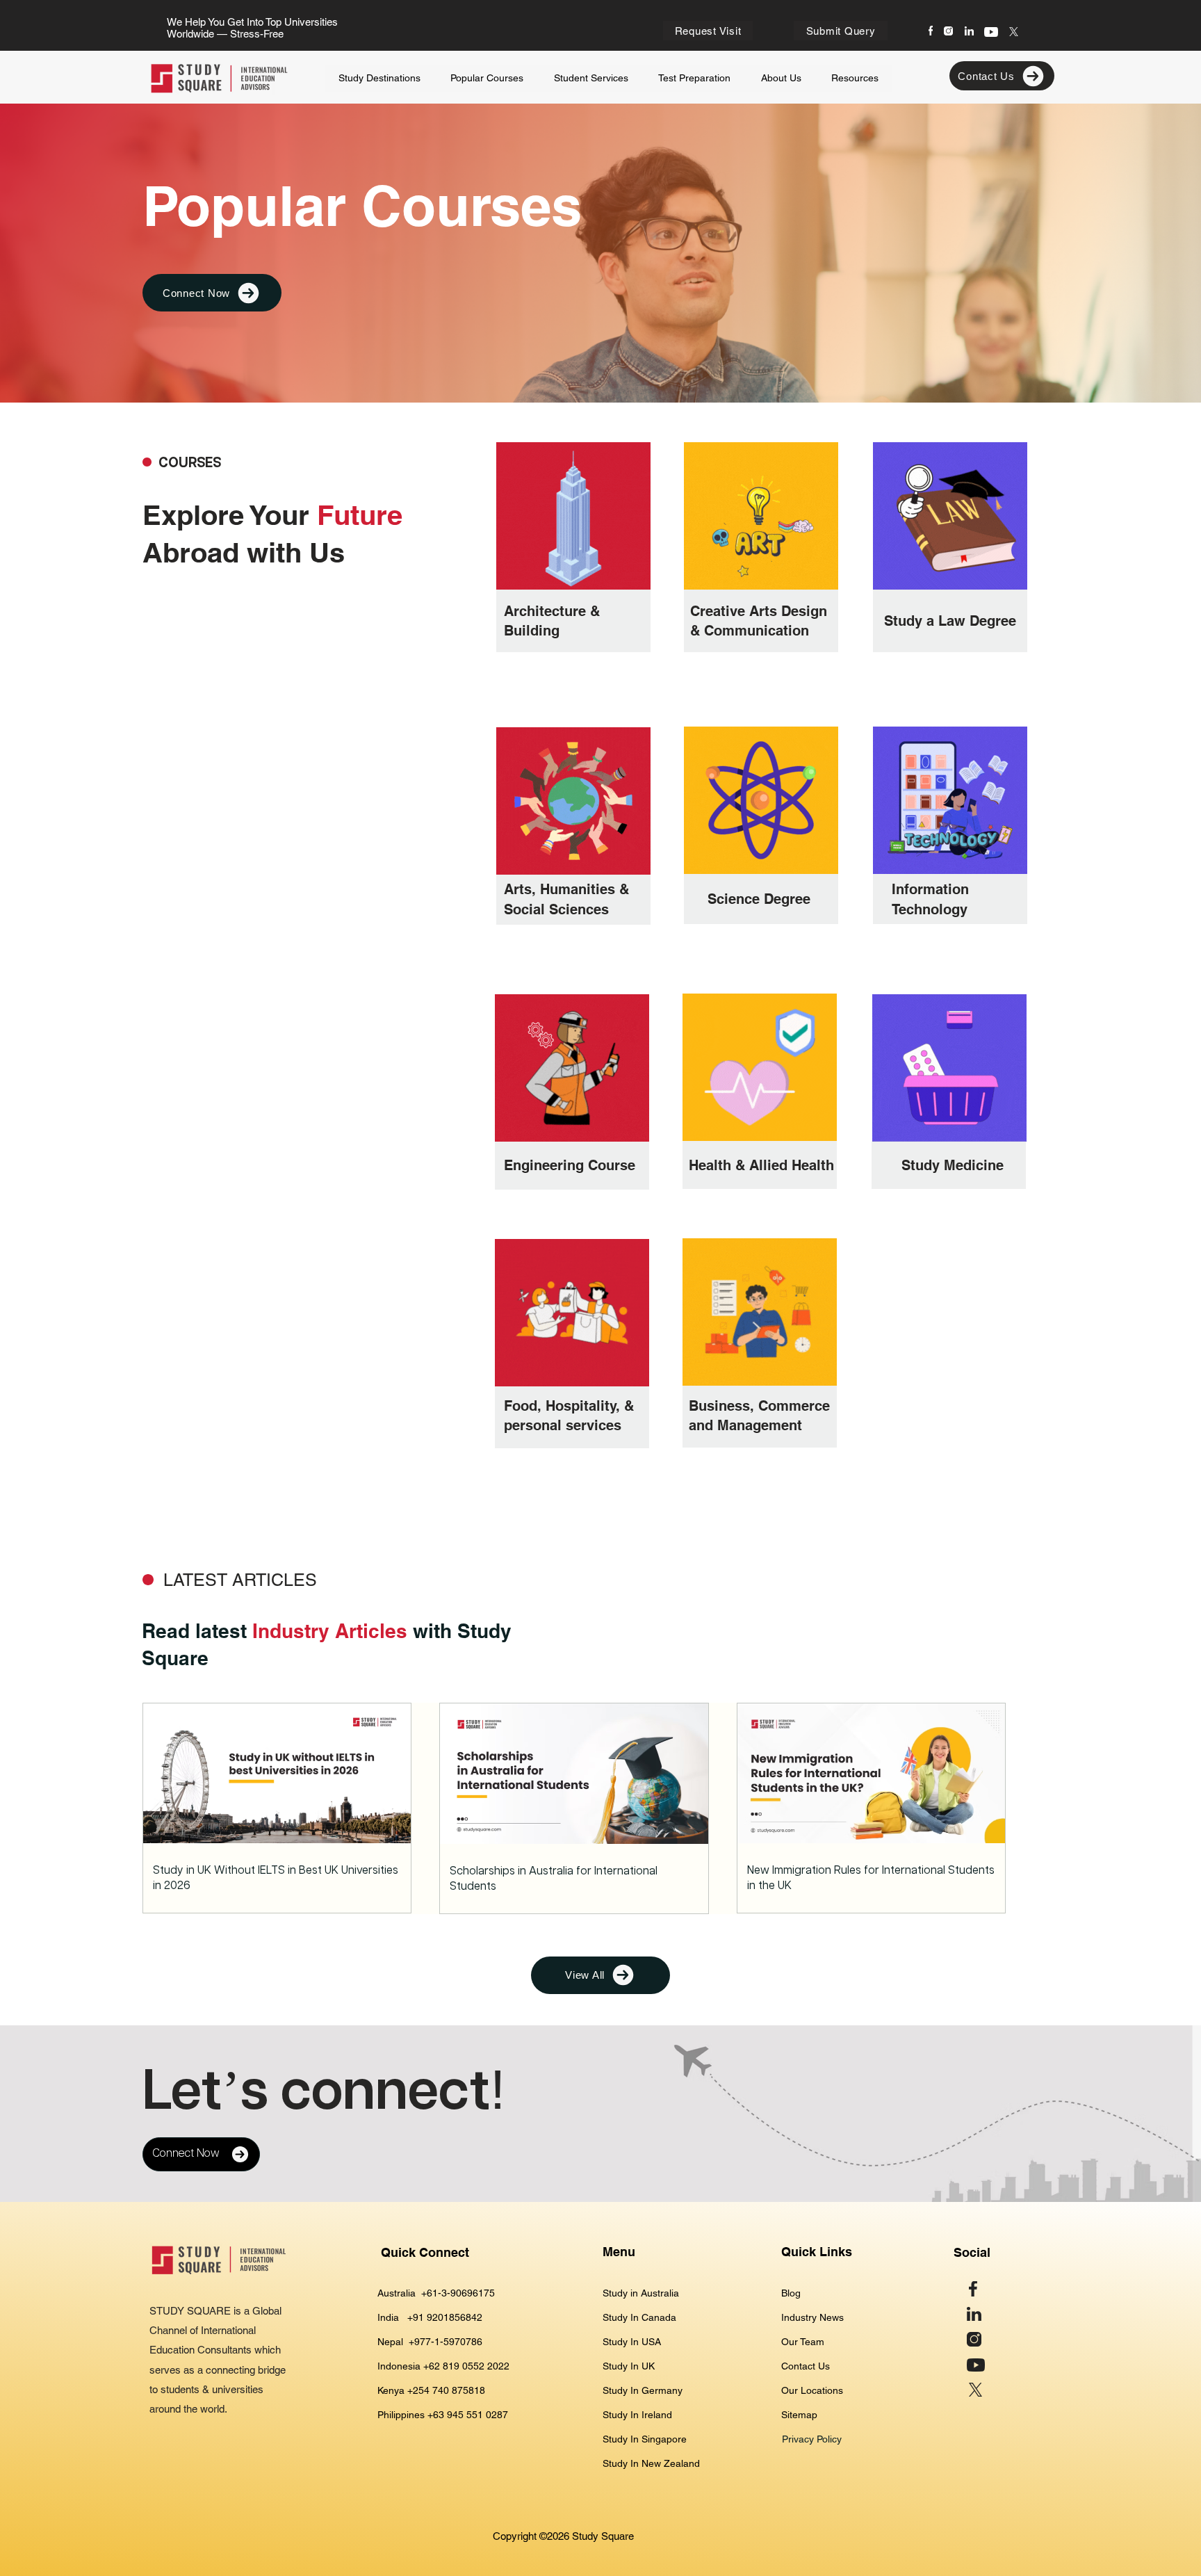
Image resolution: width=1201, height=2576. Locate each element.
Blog (791, 2293)
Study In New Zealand (651, 2463)
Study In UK (629, 2366)
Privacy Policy (813, 2439)
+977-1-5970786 (446, 2342)
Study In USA (632, 2342)
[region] (574, 563)
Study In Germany (643, 2390)
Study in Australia (642, 2293)
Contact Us (806, 2366)
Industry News (812, 2317)
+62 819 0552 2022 (466, 2366)
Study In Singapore (645, 2439)
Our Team (803, 2342)
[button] (591, 79)
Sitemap (799, 2415)
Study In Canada (639, 2317)
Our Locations (812, 2390)
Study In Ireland (637, 2415)
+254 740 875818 (446, 2390)
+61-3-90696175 (458, 2293)
